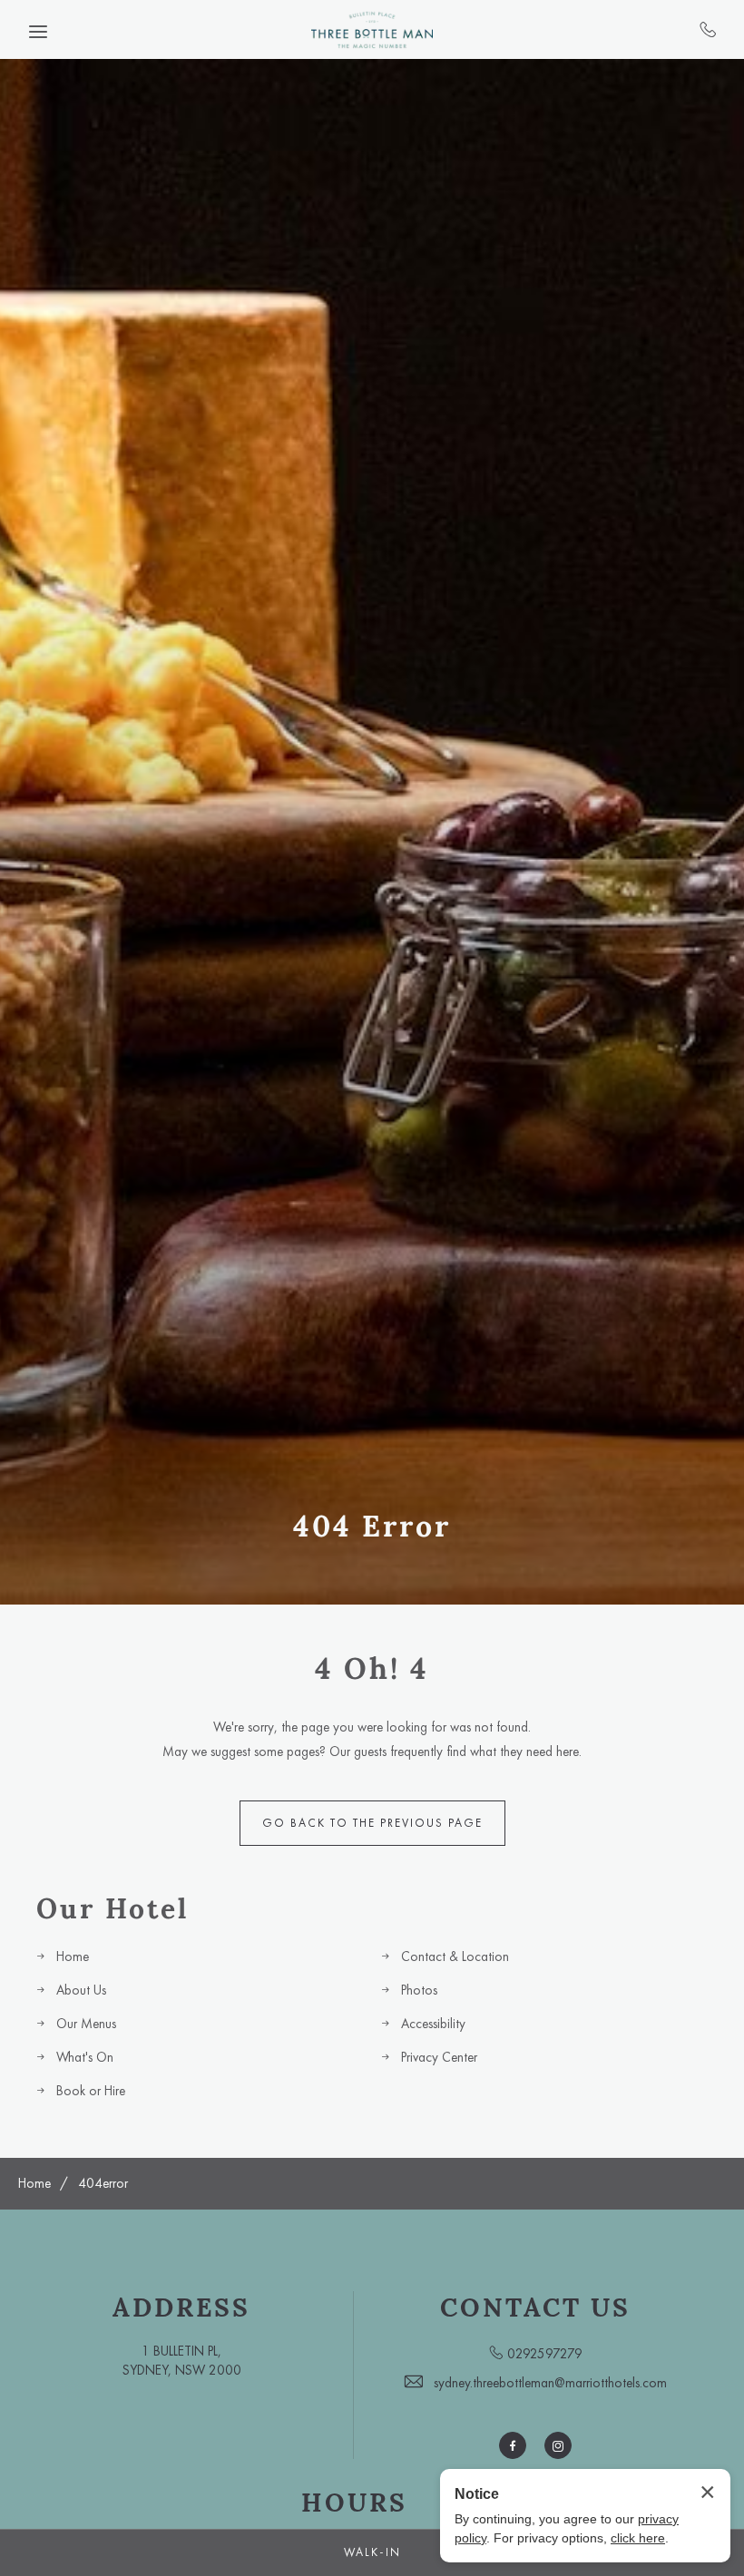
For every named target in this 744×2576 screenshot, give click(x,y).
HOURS (354, 2503)
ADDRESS (181, 2308)
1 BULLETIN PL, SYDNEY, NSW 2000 (182, 2361)
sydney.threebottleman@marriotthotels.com (550, 2383)
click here (638, 2538)
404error (103, 2183)
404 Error (372, 1526)
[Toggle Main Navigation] (38, 32)
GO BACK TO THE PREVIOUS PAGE (372, 1823)
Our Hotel (113, 1908)
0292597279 (708, 29)
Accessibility (433, 2024)
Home (73, 1956)
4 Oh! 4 (372, 1669)
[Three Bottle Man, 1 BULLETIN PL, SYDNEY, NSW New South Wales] (372, 29)
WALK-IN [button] (372, 2552)
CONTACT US (535, 2308)
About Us (81, 1990)
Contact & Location (455, 1956)
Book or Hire (91, 2091)
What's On (85, 2057)
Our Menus (86, 2024)
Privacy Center (439, 2057)
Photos (419, 1990)
